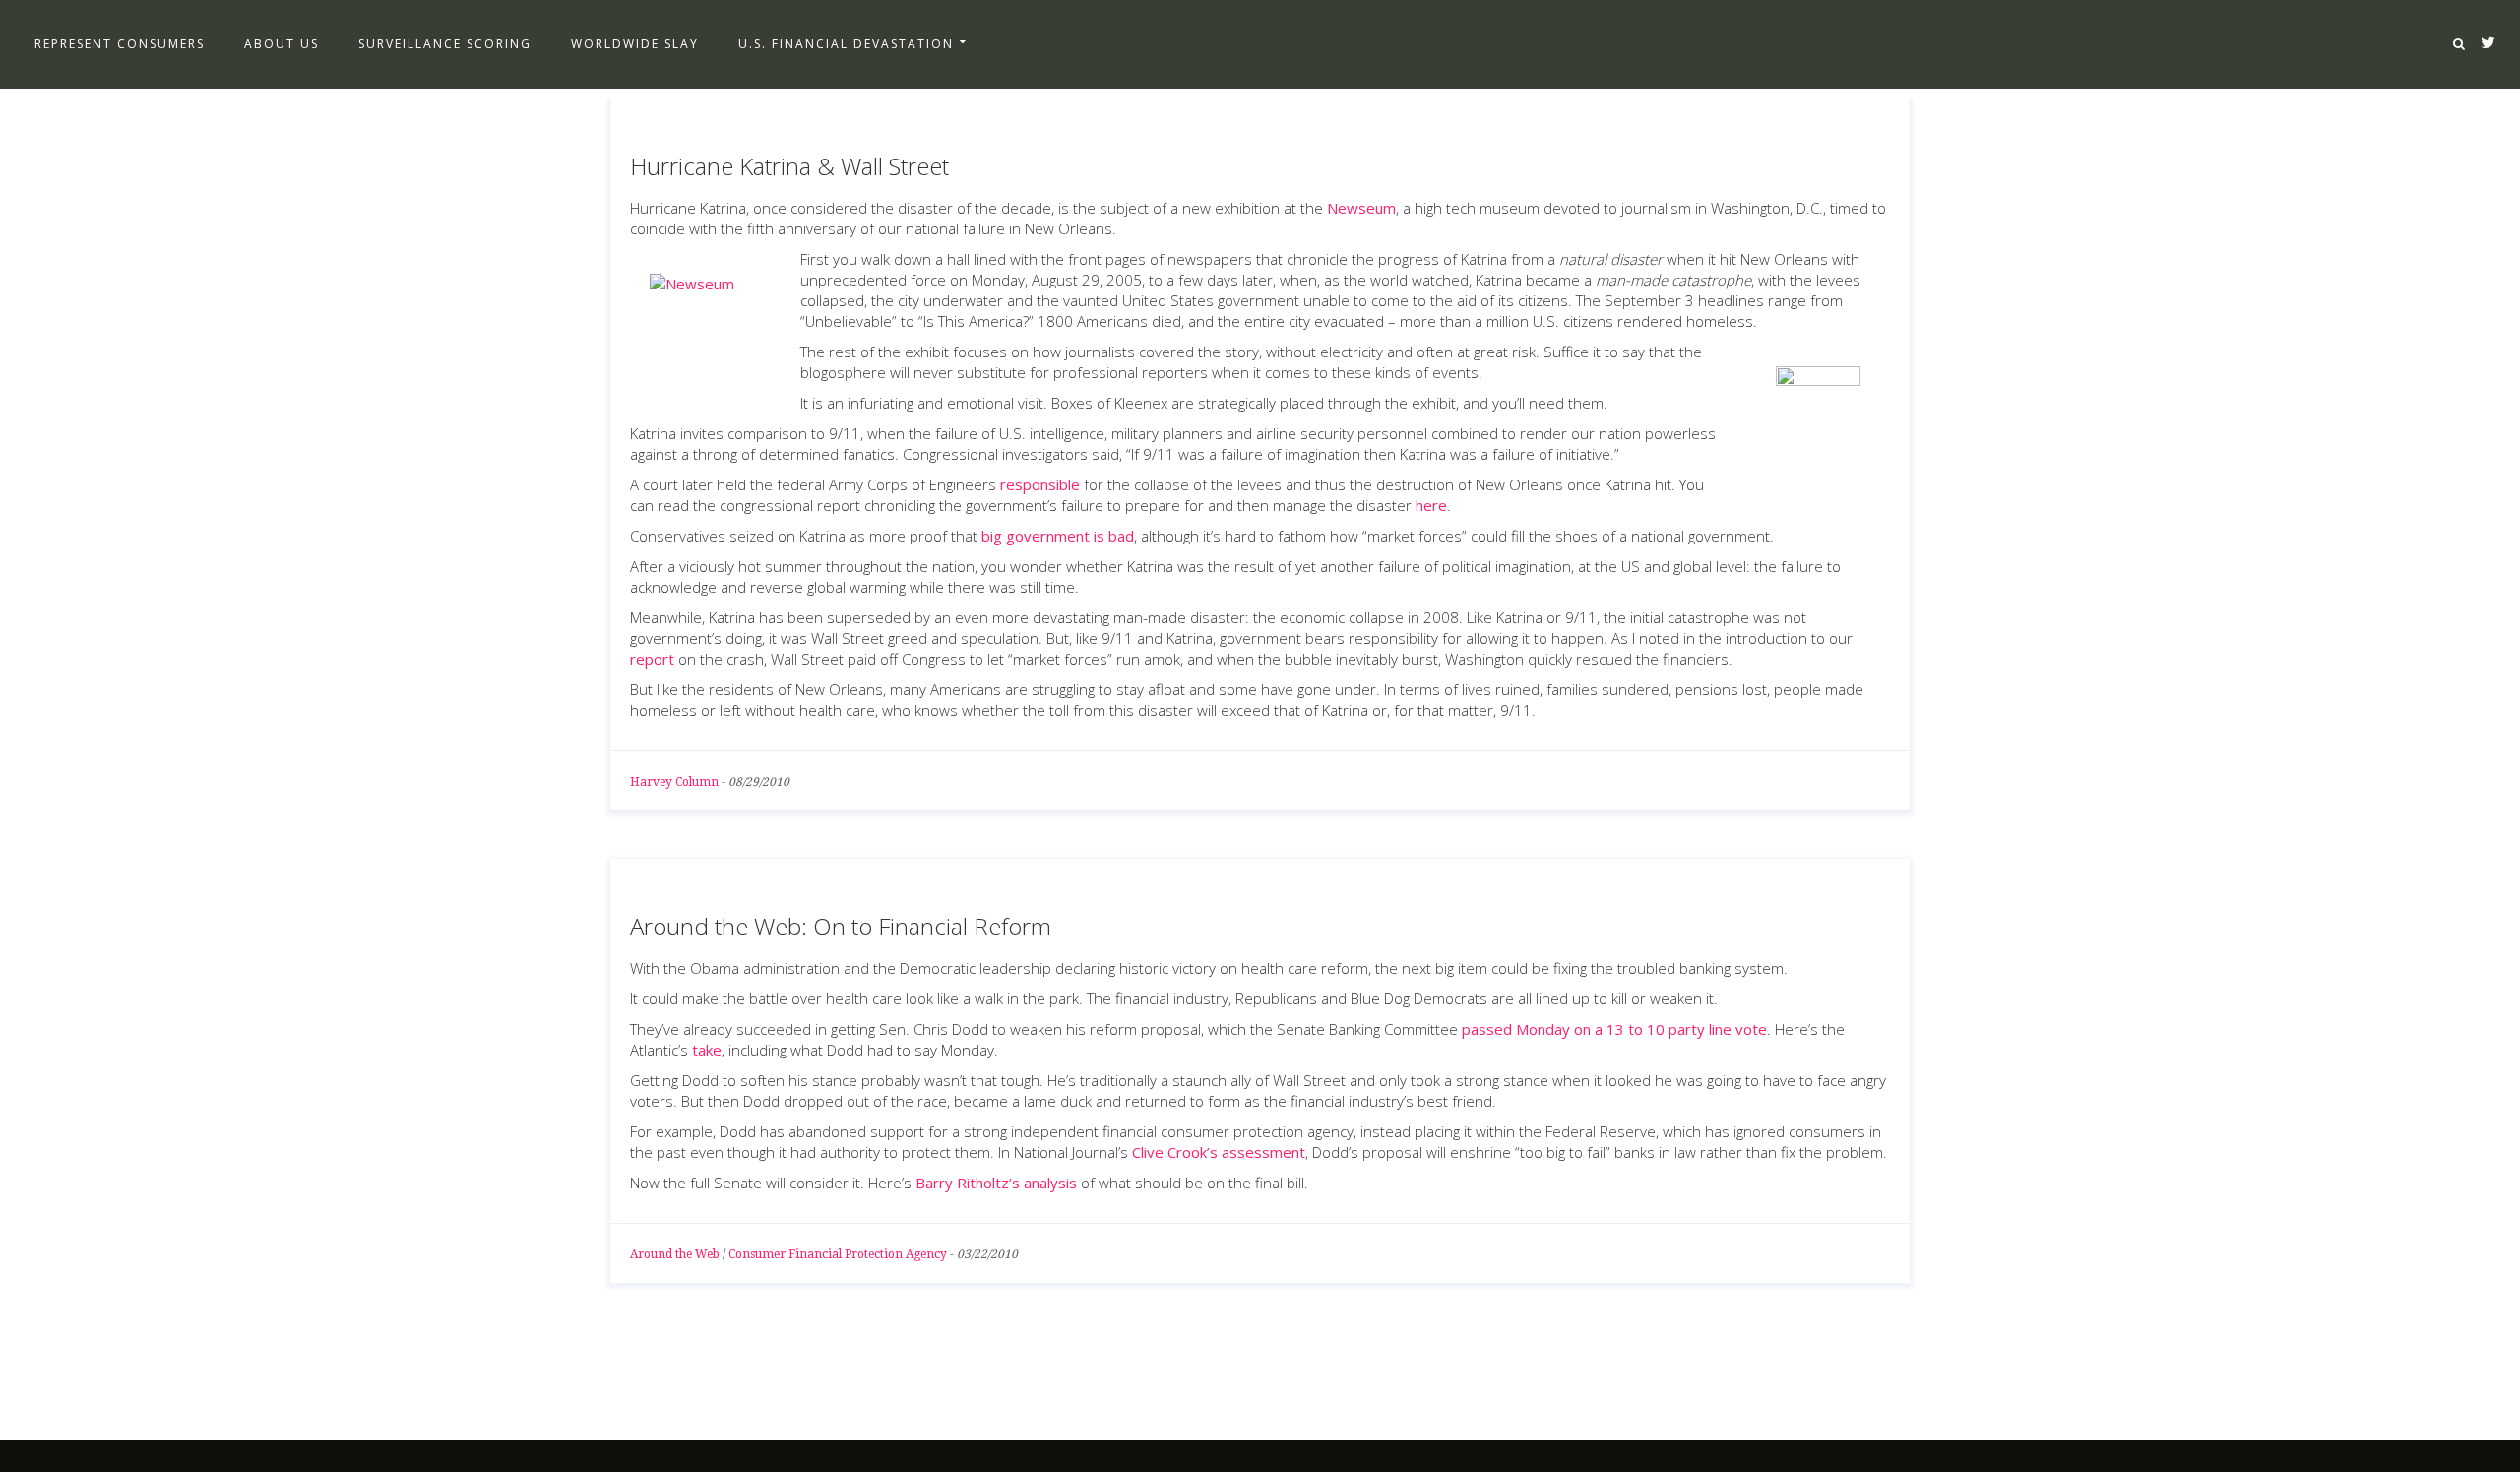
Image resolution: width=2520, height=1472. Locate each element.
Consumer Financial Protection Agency (838, 1254)
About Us (282, 44)
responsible (1040, 484)
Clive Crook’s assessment (1219, 1152)
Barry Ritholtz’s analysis (996, 1183)
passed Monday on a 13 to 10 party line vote (1614, 1029)
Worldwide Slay (635, 44)
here (1431, 505)
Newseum (1361, 208)
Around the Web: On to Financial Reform (841, 926)
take (707, 1050)
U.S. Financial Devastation (846, 44)
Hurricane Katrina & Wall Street (789, 166)
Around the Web (675, 1254)
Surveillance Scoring (445, 44)
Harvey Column (674, 782)
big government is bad (1058, 536)
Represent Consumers (120, 44)
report (652, 659)
